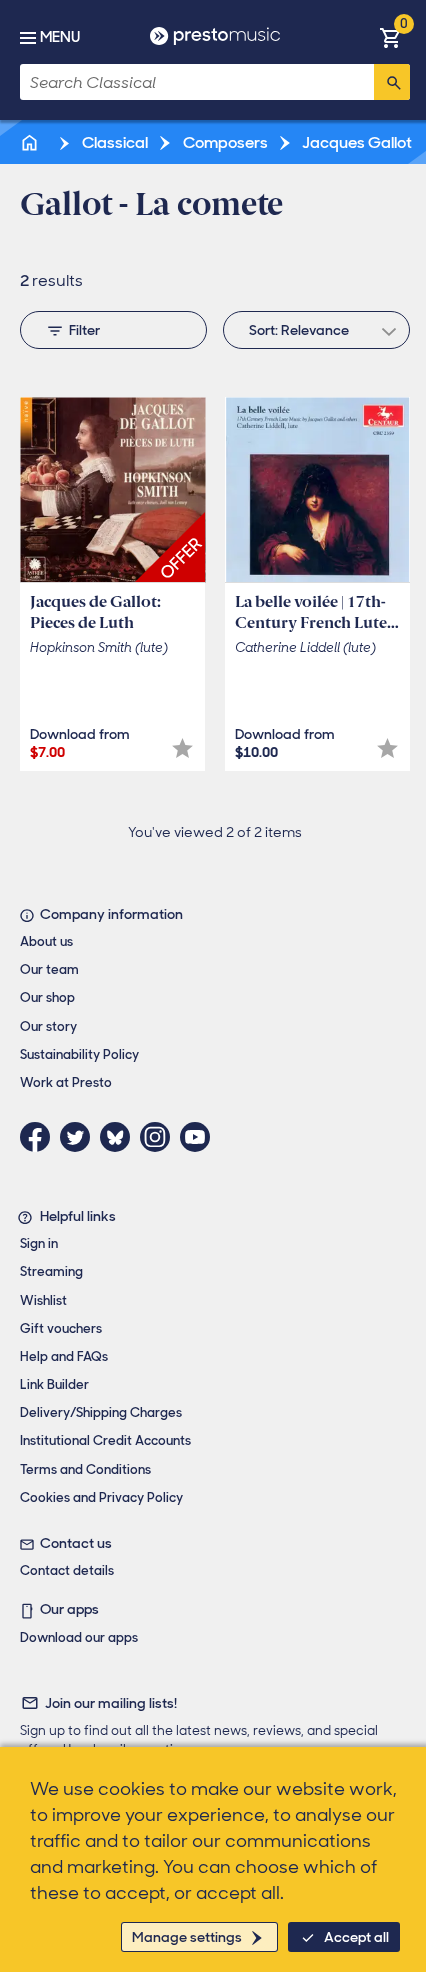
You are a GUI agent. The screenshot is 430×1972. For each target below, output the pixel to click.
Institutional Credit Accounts (105, 1440)
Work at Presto (66, 1082)
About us (46, 941)
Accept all (356, 1937)
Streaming (51, 1271)
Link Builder (54, 1384)
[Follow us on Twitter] (80, 1137)
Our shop (47, 997)
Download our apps (79, 1637)
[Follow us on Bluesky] (120, 1137)
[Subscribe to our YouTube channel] (200, 1137)
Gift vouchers (61, 1328)
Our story (48, 1026)
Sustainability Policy (79, 1054)
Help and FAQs (64, 1356)
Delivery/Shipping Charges (101, 1412)
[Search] (392, 82)
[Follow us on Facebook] (40, 1137)
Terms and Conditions (85, 1469)
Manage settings (187, 1937)
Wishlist (43, 1300)
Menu (60, 37)
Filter (84, 330)
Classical (113, 142)
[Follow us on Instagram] (160, 1137)
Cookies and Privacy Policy (101, 1497)
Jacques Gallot (355, 142)
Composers (224, 142)
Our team (49, 969)
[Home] (31, 142)
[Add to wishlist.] (182, 748)
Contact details (67, 1570)
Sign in (39, 1243)
